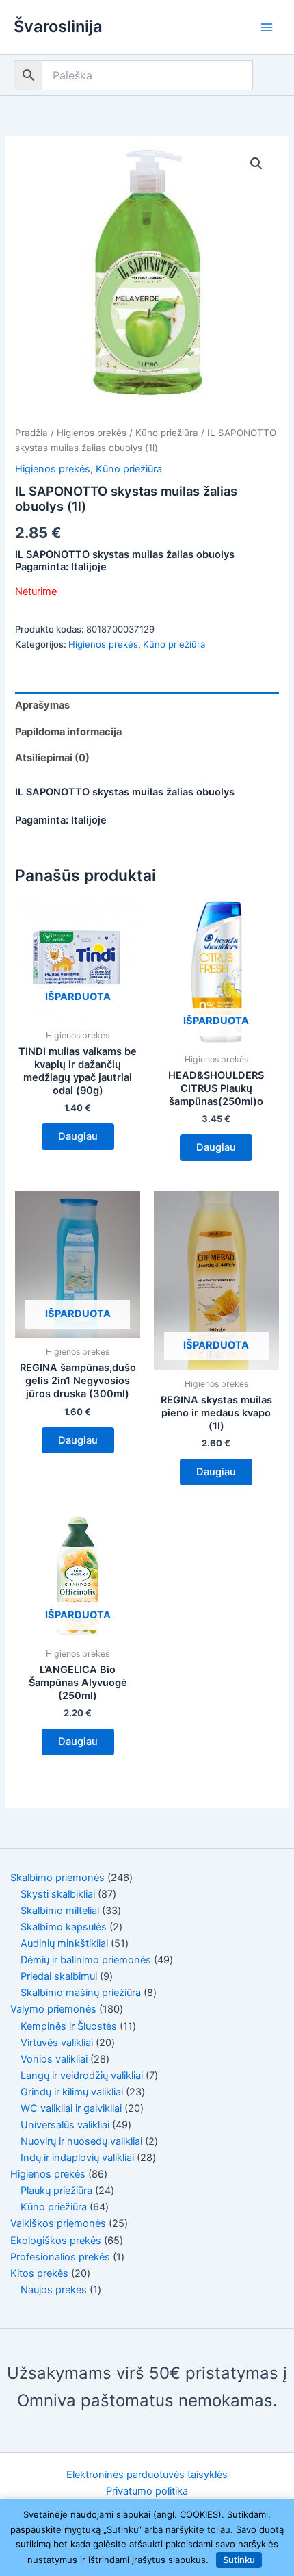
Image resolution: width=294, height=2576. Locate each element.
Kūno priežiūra (167, 433)
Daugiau (78, 1136)
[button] (256, 164)
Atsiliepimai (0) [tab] (52, 758)
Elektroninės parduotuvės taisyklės (147, 2475)
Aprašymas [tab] (42, 705)
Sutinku (239, 2560)
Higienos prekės (92, 433)
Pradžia (31, 433)
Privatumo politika (147, 2491)
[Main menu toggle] (267, 27)
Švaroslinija (58, 26)
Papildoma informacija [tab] (68, 732)
